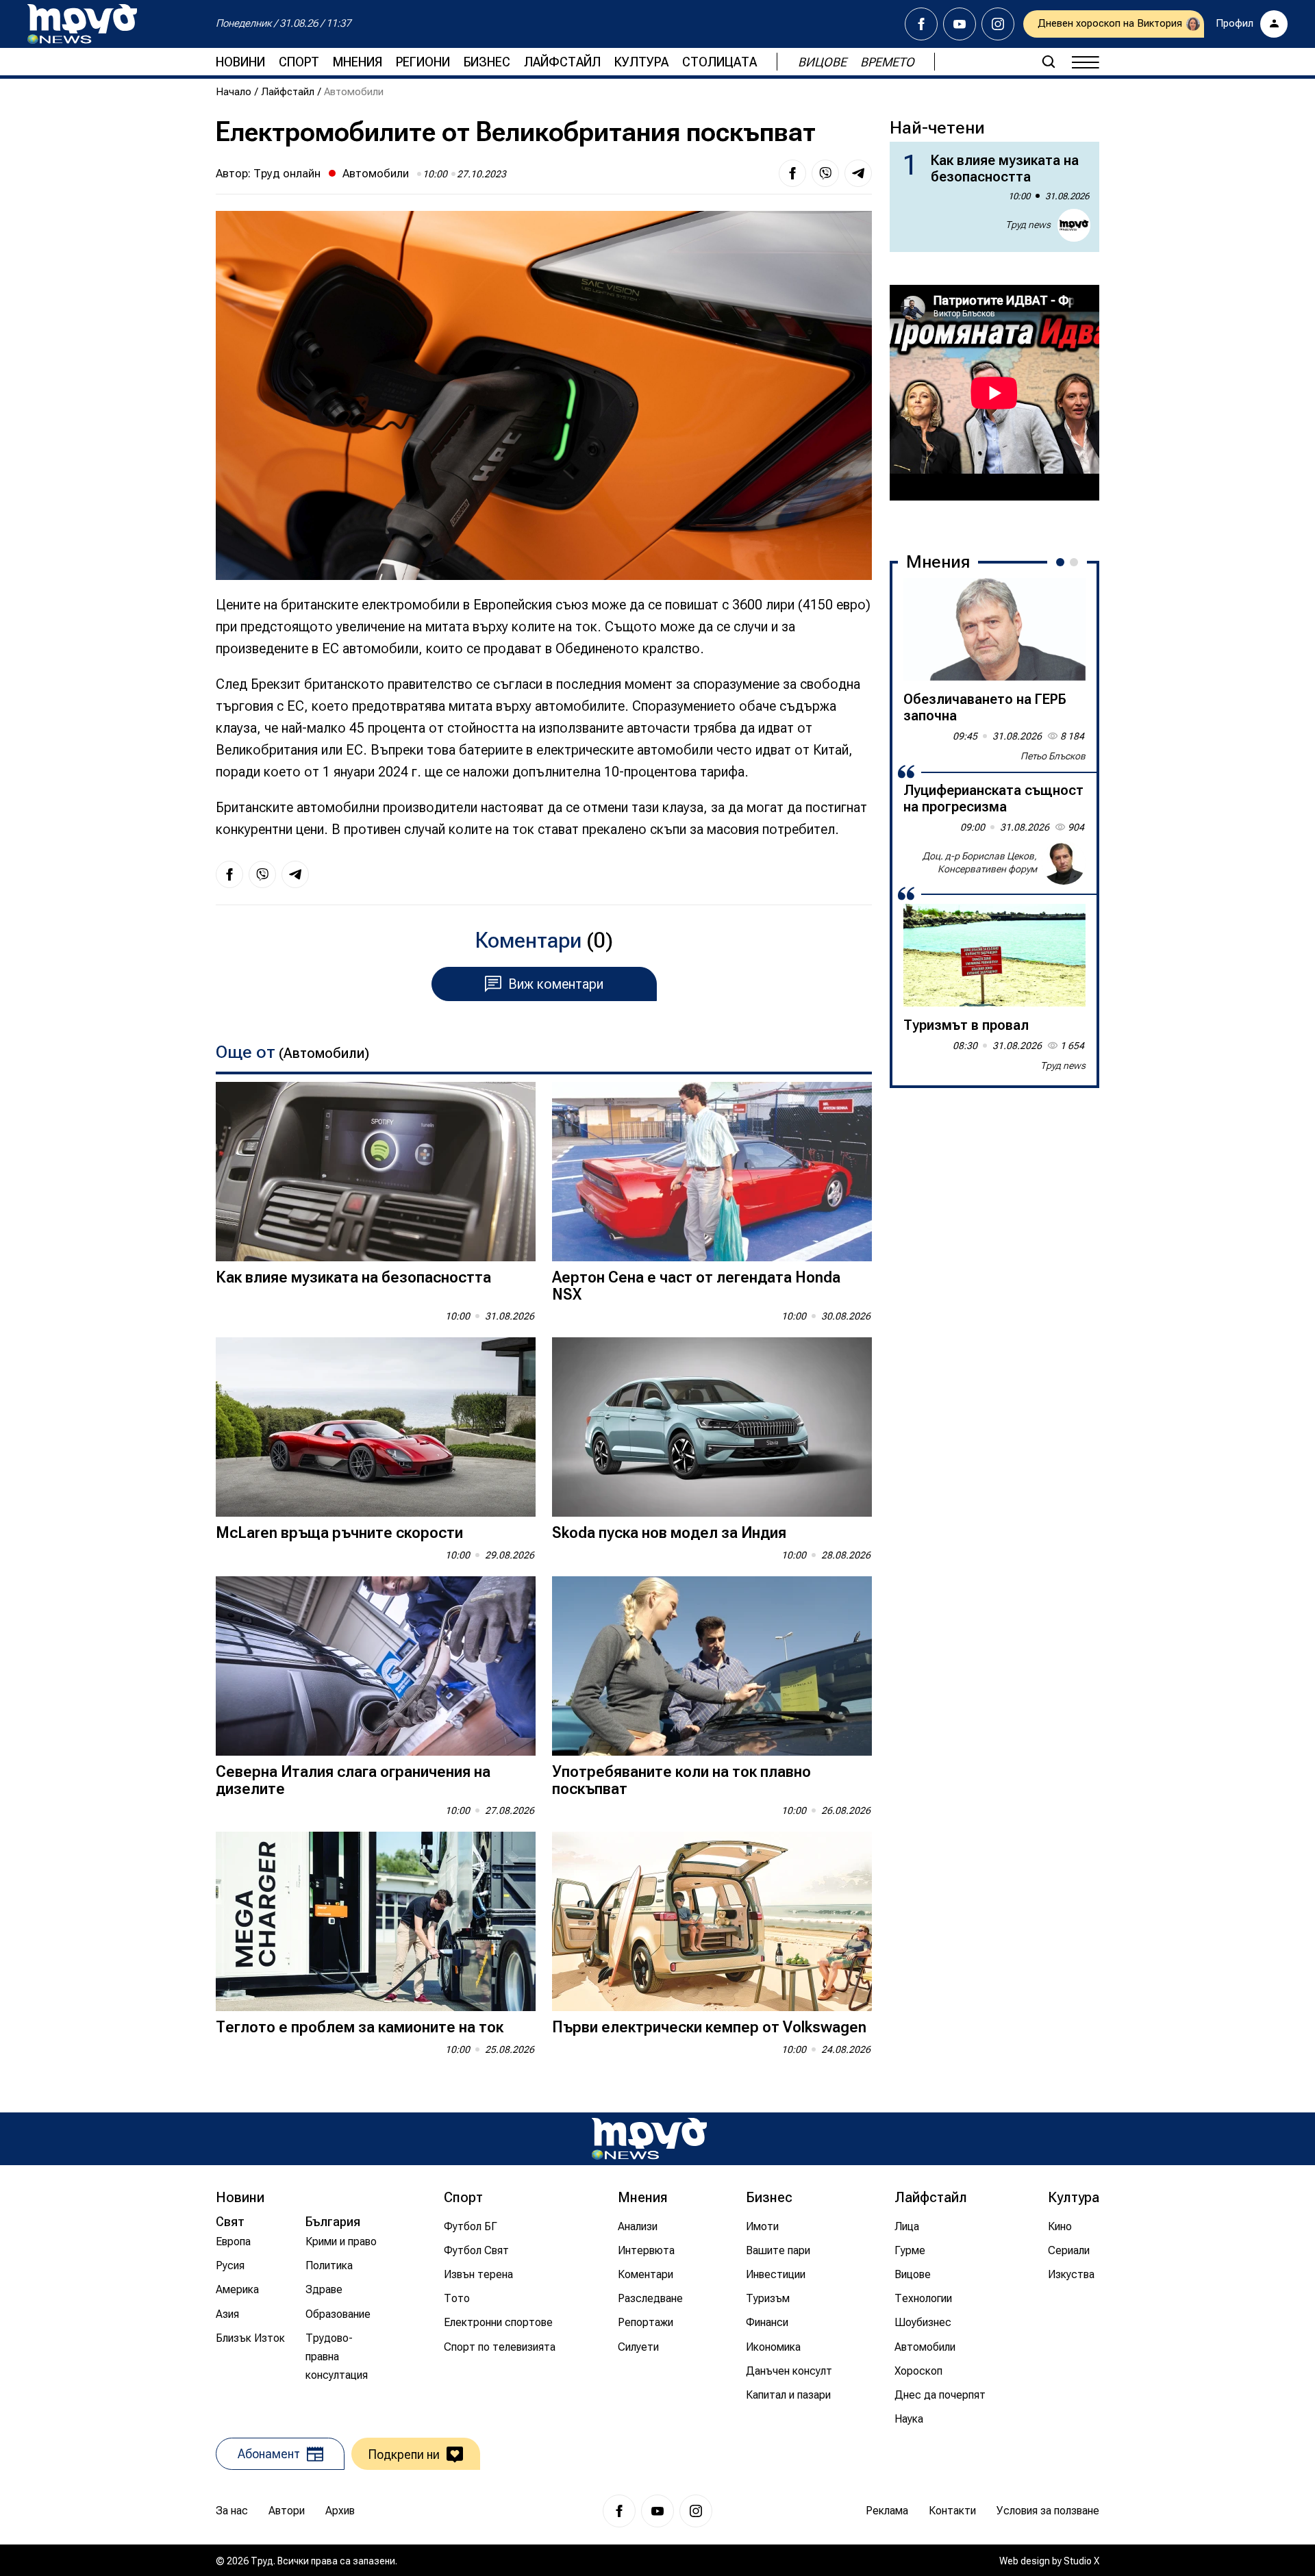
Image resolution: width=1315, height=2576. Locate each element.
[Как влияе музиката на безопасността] (376, 1172)
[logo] (82, 24)
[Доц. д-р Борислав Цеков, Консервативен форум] (1064, 863)
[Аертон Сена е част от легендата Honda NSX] (712, 1172)
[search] (1049, 62)
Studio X (1081, 2561)
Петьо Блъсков (1053, 756)
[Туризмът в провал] (994, 955)
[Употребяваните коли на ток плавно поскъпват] (712, 1666)
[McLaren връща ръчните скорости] (376, 1427)
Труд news (1028, 225)
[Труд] (649, 2139)
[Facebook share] (792, 173)
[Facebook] (921, 24)
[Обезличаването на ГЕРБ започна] (994, 629)
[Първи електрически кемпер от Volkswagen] (712, 1922)
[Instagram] (998, 24)
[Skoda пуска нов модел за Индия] (712, 1427)
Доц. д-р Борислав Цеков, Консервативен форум (980, 863)
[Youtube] (960, 24)
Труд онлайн (287, 173)
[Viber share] (825, 173)
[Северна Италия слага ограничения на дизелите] (376, 1666)
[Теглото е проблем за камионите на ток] (376, 1922)
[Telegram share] (858, 173)
